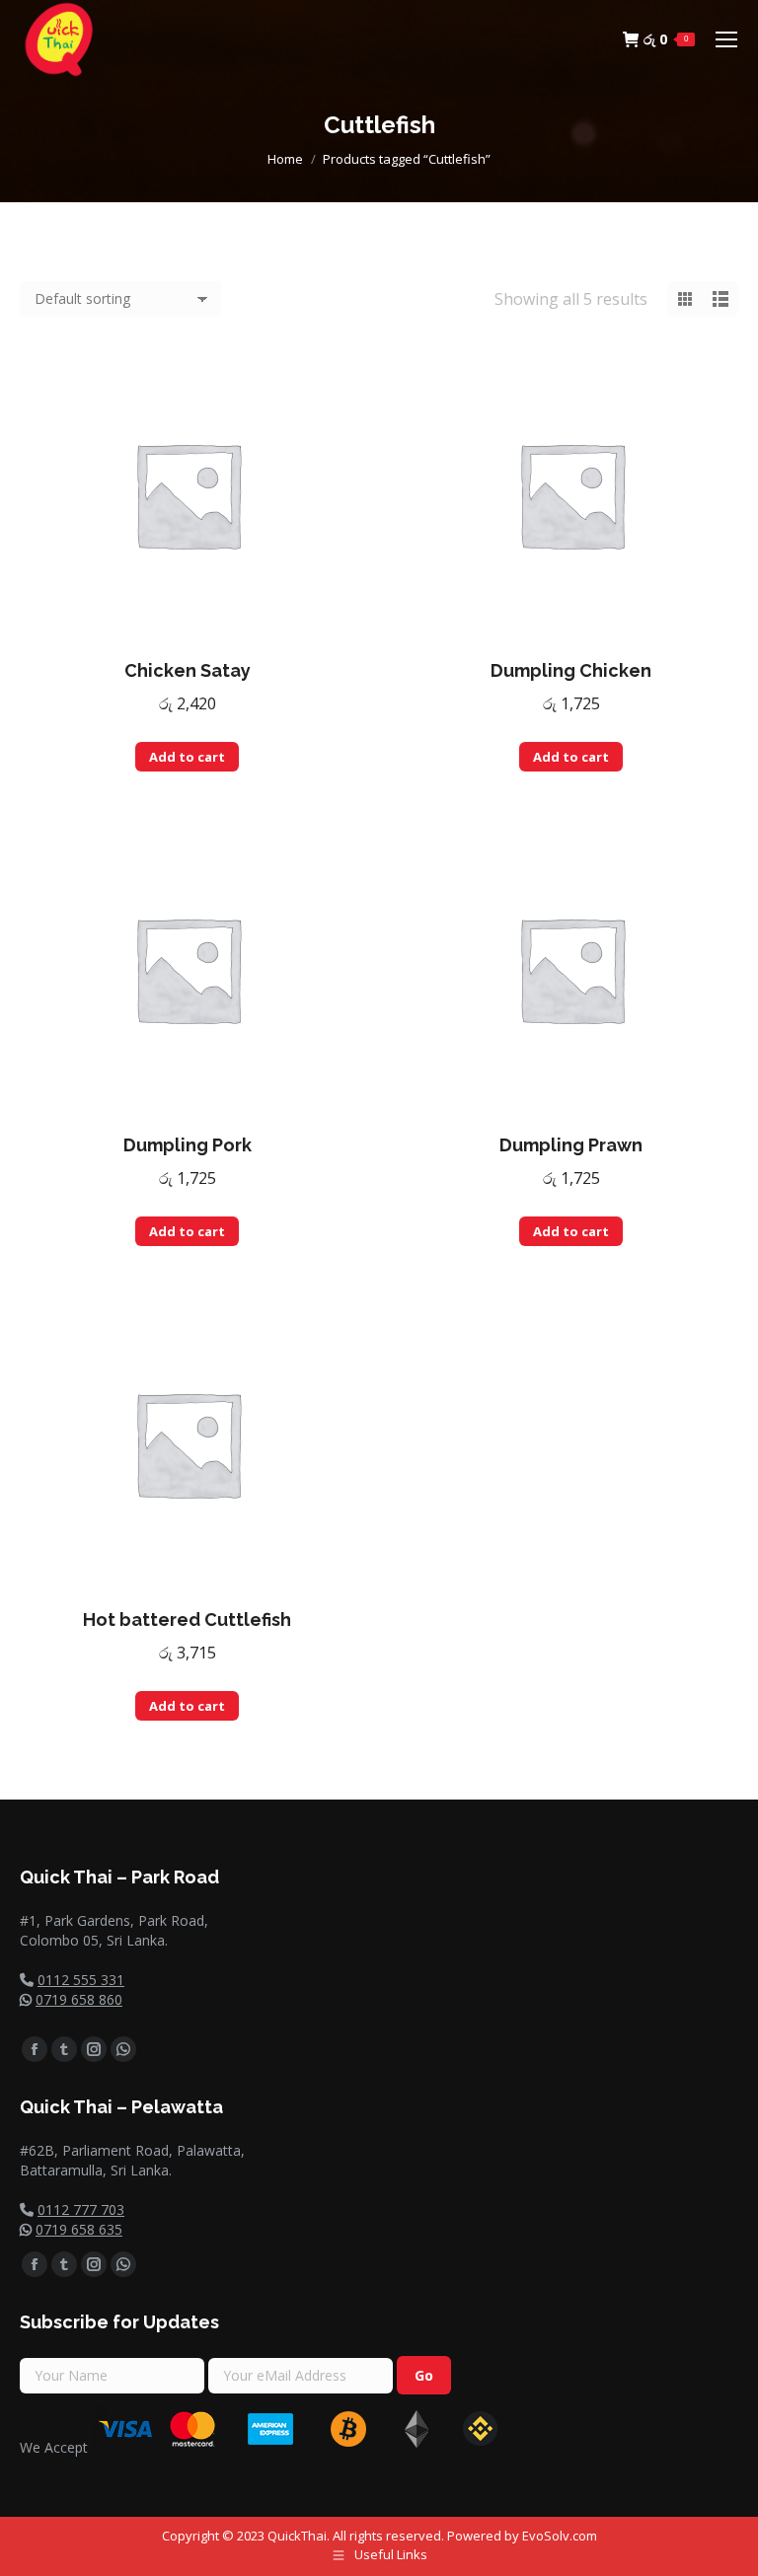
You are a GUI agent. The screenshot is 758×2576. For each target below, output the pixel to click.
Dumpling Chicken (571, 670)
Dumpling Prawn (571, 1145)
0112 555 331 (81, 1980)
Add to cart (187, 757)
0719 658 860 (79, 1999)
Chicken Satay (188, 670)
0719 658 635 (79, 2229)
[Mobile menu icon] (726, 39)
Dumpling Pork (188, 1145)
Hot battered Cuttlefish (187, 1619)
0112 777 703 (81, 2209)
